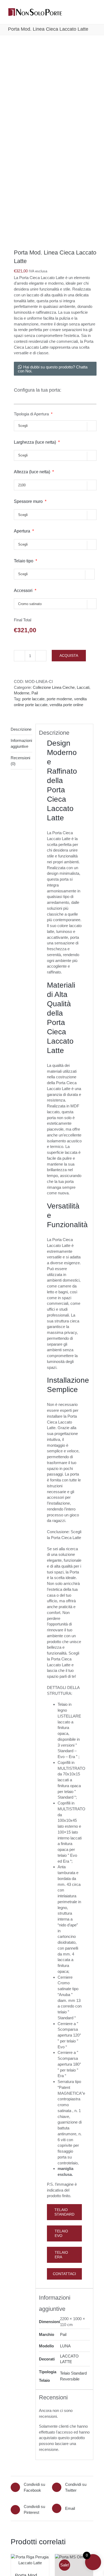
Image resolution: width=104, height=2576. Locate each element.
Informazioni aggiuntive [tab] (21, 743)
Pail (35, 693)
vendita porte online (66, 705)
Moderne (22, 693)
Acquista (69, 655)
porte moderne (59, 699)
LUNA (65, 2346)
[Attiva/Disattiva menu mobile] (94, 13)
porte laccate (33, 699)
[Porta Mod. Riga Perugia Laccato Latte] (30, 2560)
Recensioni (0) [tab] (20, 761)
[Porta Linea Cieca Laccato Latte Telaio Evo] (52, 143)
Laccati (83, 687)
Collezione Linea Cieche (54, 687)
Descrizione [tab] (21, 729)
